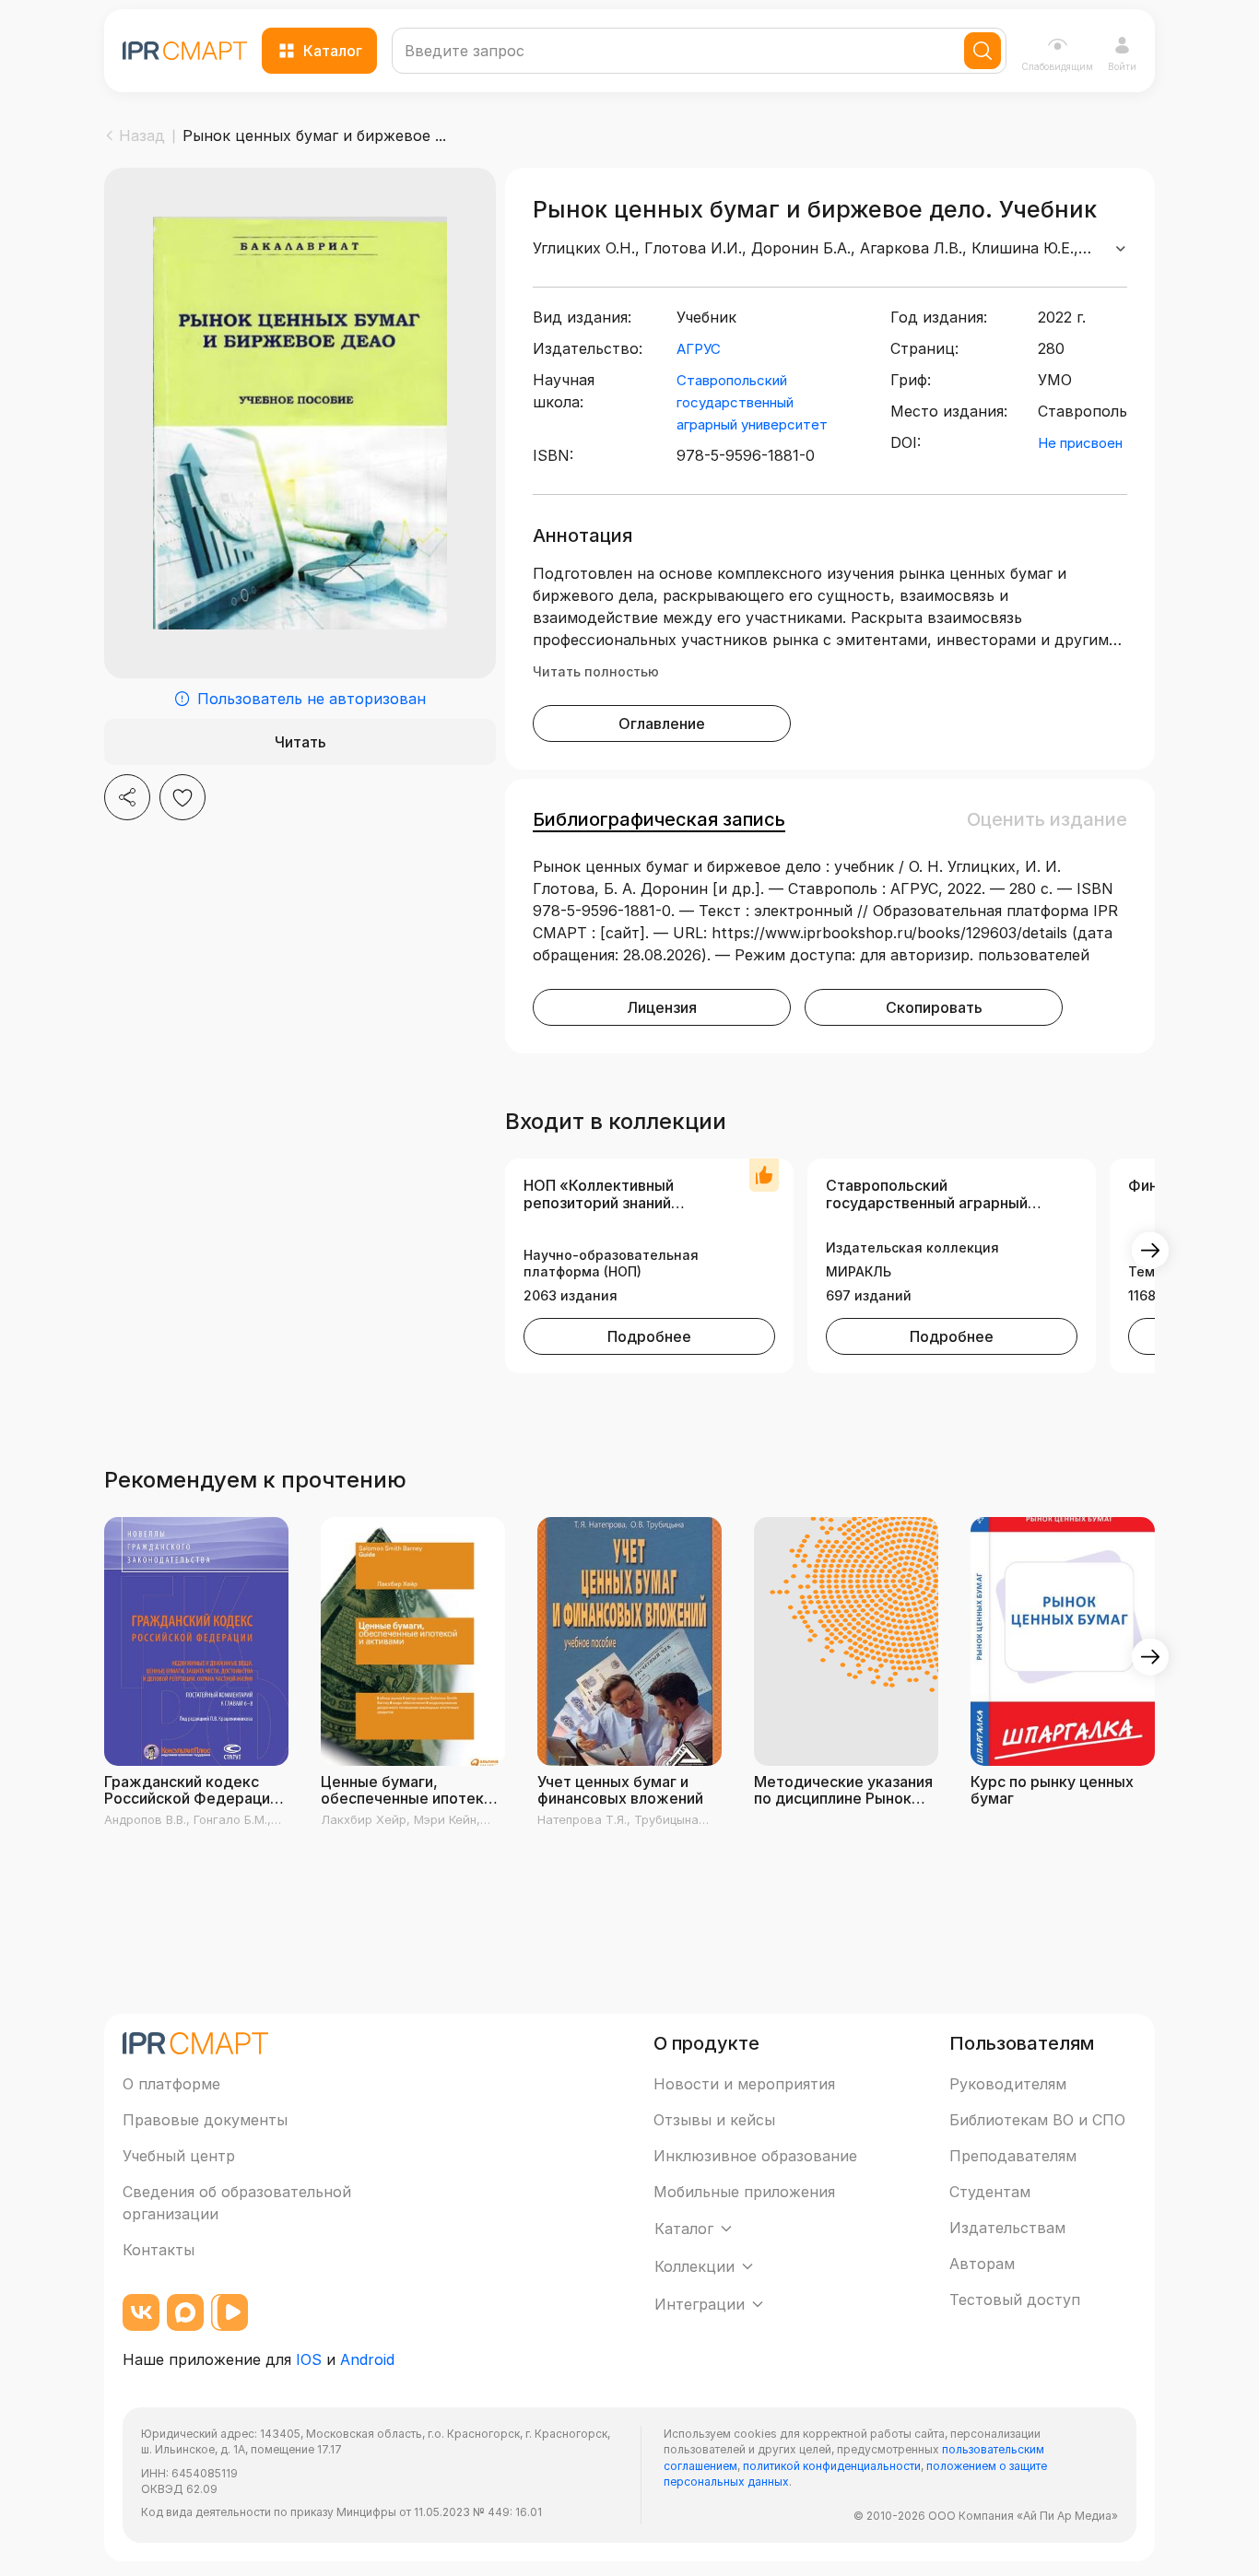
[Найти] (982, 51)
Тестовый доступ (1015, 2300)
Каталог (333, 51)
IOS (309, 2359)
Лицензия (662, 1007)
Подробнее (649, 1336)
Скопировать (934, 1007)
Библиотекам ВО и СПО (1037, 2120)
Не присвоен (1080, 443)
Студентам (990, 2192)
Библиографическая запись (659, 819)
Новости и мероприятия (744, 2084)
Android (367, 2359)
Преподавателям (1013, 2156)
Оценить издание (1047, 819)
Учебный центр (179, 2156)
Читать (300, 742)
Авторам (982, 2264)
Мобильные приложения (744, 2192)
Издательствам (1007, 2228)
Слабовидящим (1057, 66)
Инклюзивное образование (755, 2156)
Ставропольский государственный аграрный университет (752, 402)
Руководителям (1008, 2084)
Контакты (159, 2250)
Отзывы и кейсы (714, 2120)
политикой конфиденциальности (832, 2466)
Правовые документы (205, 2120)
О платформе (171, 2084)
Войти (1122, 66)
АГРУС (699, 349)
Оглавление (662, 723)
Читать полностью (596, 671)
